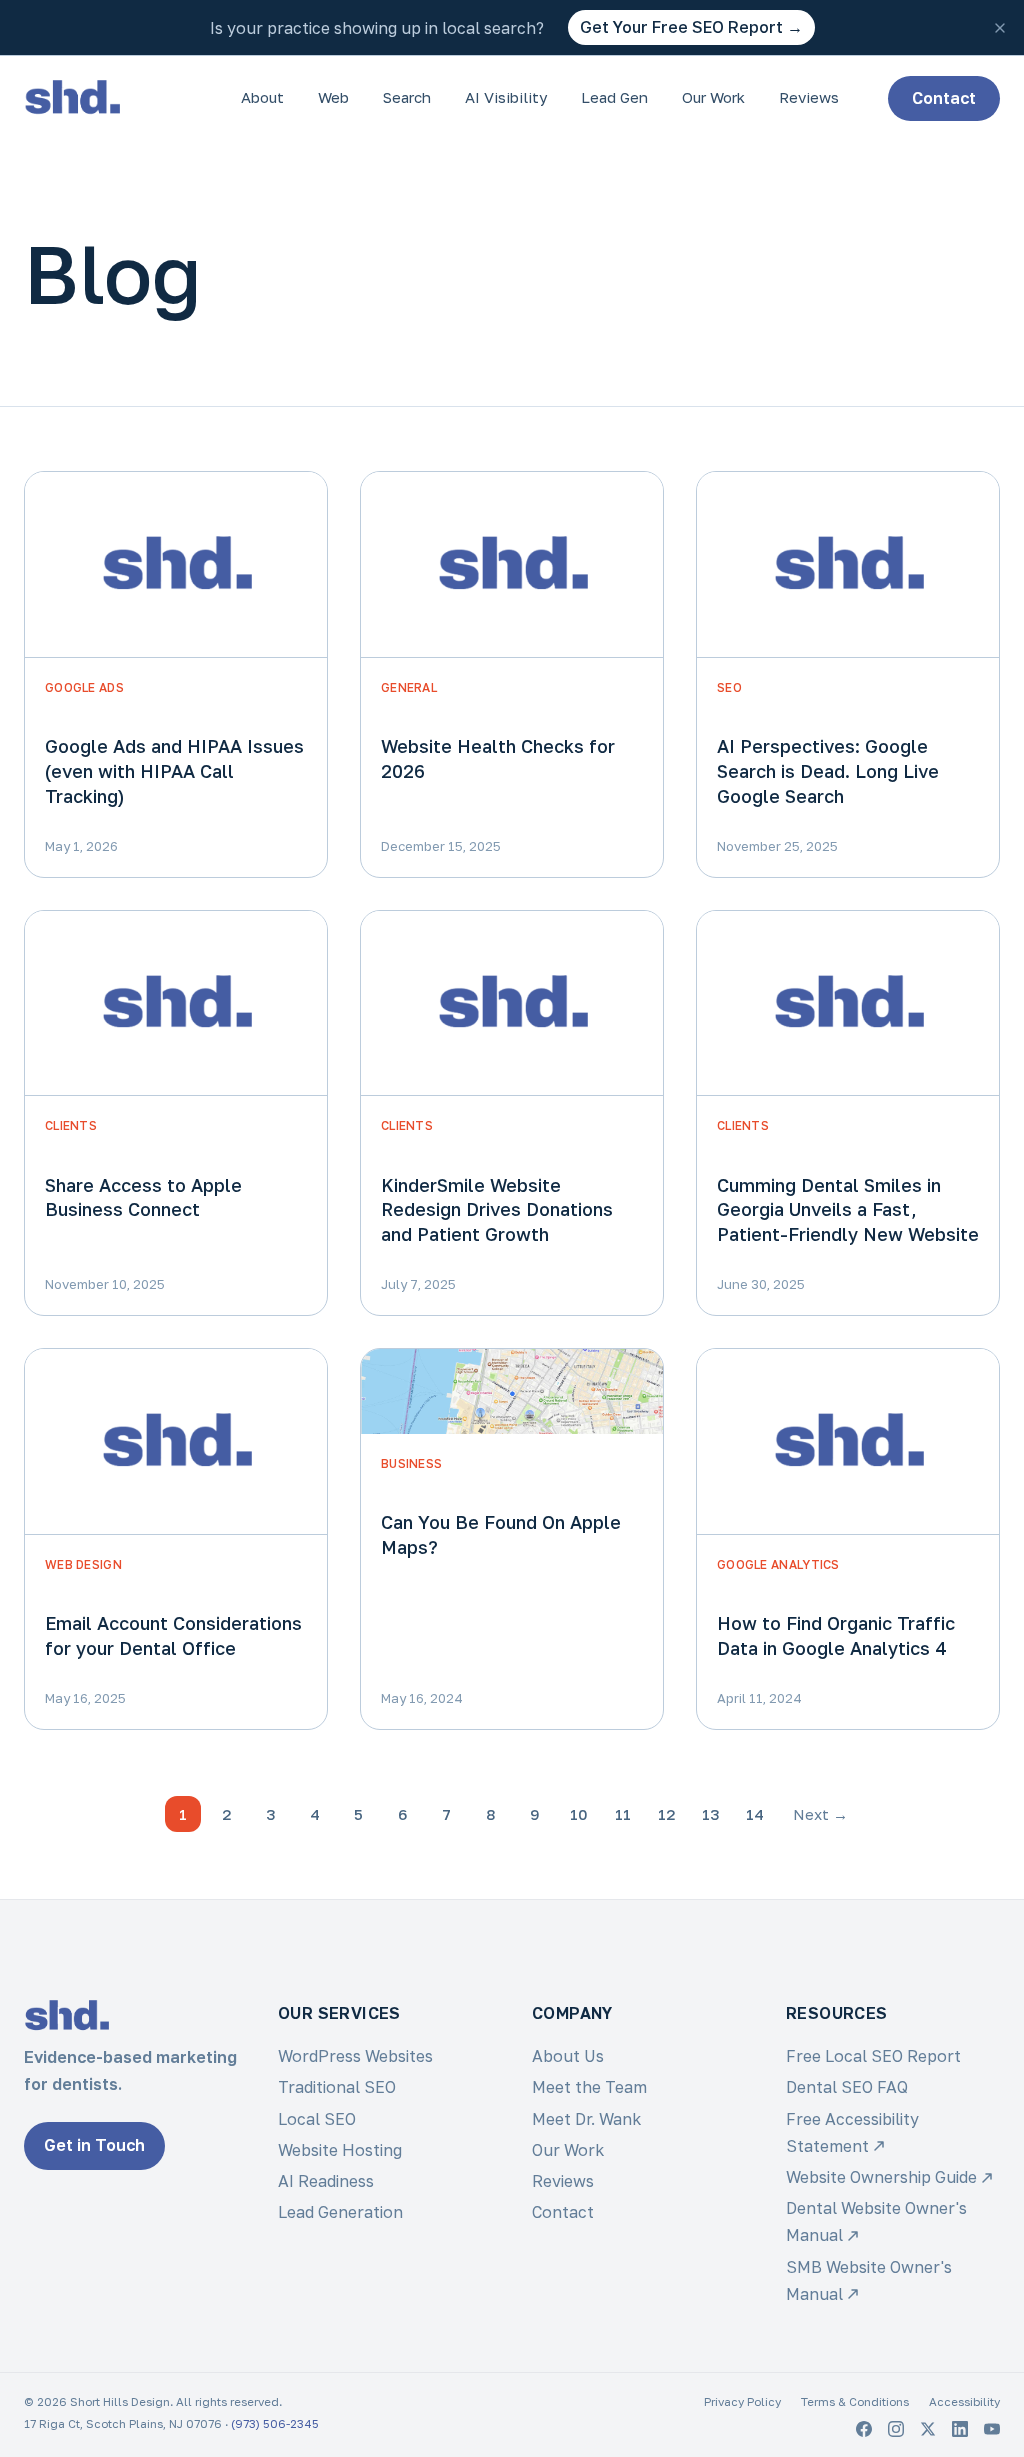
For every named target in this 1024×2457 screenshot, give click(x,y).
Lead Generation (340, 2212)
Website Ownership (881, 2177)
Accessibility (964, 2402)
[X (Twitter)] (928, 2429)
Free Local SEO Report (873, 2056)
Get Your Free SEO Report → (691, 27)
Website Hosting (340, 2150)
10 (579, 1814)
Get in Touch (94, 2145)
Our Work (713, 97)
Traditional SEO (337, 2087)
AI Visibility (506, 97)
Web (333, 97)
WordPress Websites (355, 2056)
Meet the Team (589, 2087)
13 (711, 1814)
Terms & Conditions (855, 2402)
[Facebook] (864, 2429)
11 (623, 1814)
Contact (944, 98)
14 (755, 1814)
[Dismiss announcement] (1000, 28)
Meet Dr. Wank (586, 2119)
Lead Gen (614, 97)
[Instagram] (896, 2429)
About (262, 97)
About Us (568, 2056)
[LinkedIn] (960, 2429)
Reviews (809, 97)
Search (407, 97)
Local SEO (317, 2119)
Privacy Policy (742, 2402)
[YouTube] (992, 2429)
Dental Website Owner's (876, 2221)
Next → (820, 1814)
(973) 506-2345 (275, 2424)
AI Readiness (326, 2181)
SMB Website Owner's (869, 2280)
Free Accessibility (852, 2132)
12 (667, 1814)
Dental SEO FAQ (847, 2087)
